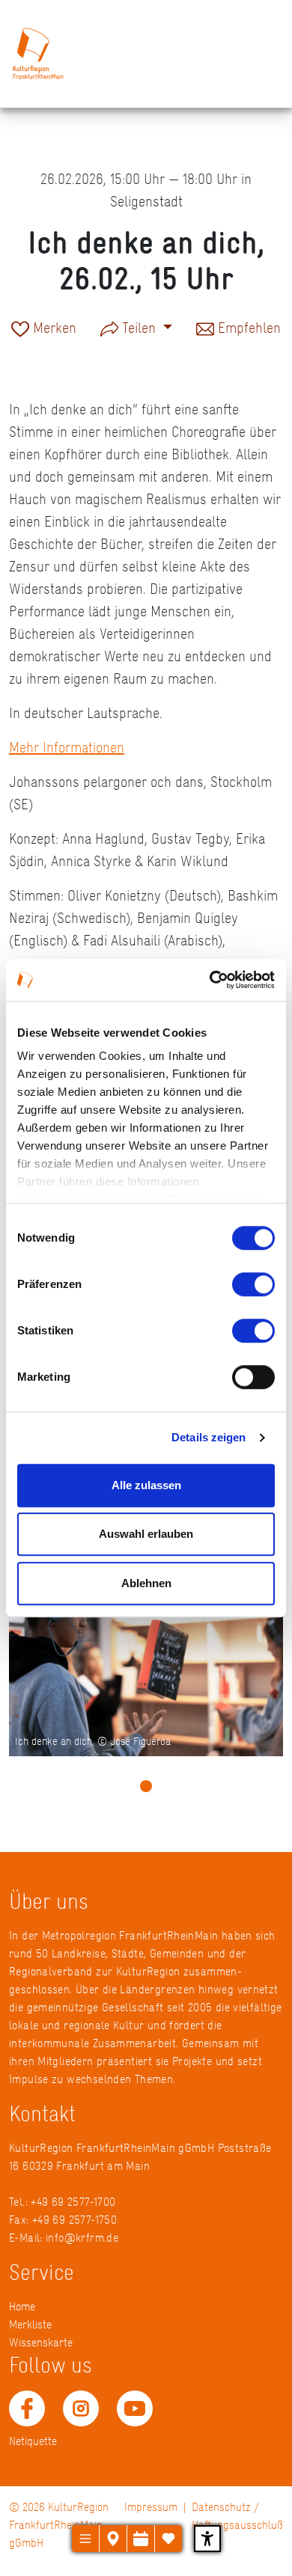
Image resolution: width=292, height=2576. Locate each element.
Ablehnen (146, 1583)
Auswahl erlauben (146, 1534)
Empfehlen (247, 329)
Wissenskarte (41, 2342)
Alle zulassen (146, 1485)
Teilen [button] (139, 328)
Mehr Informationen (67, 747)
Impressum (151, 2507)
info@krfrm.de (82, 2238)
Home (22, 2306)
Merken (53, 329)
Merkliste (30, 2324)
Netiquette (33, 2441)
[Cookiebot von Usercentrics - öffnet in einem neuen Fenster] (210, 980)
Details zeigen (209, 1437)
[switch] (253, 1284)
